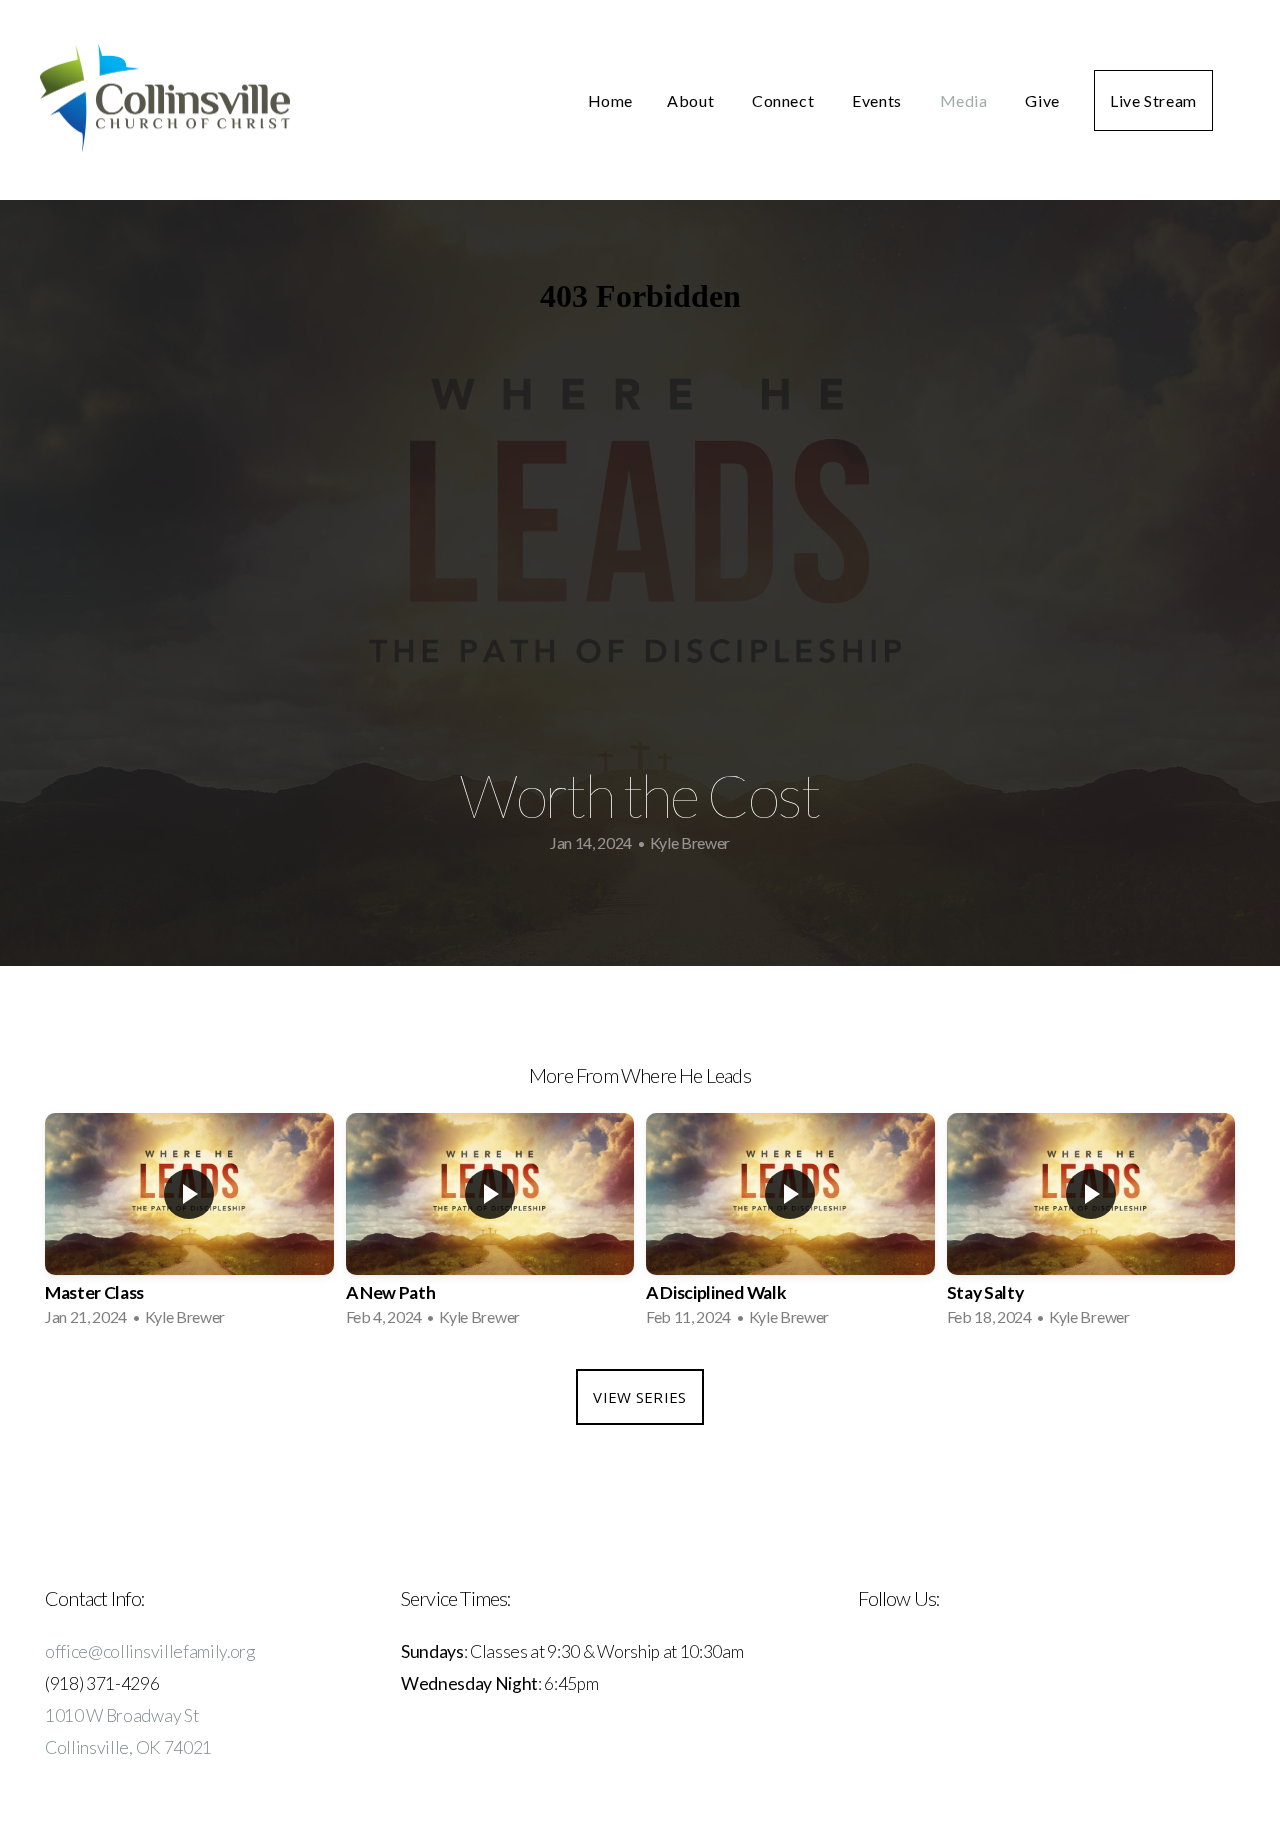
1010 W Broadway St (121, 1715)
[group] (189, 1226)
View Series (639, 1397)
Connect (785, 100)
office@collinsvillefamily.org (150, 1651)
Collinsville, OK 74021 (128, 1747)
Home (611, 100)
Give (1042, 100)
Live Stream (1153, 100)
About (692, 100)
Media (966, 100)
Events (878, 100)
